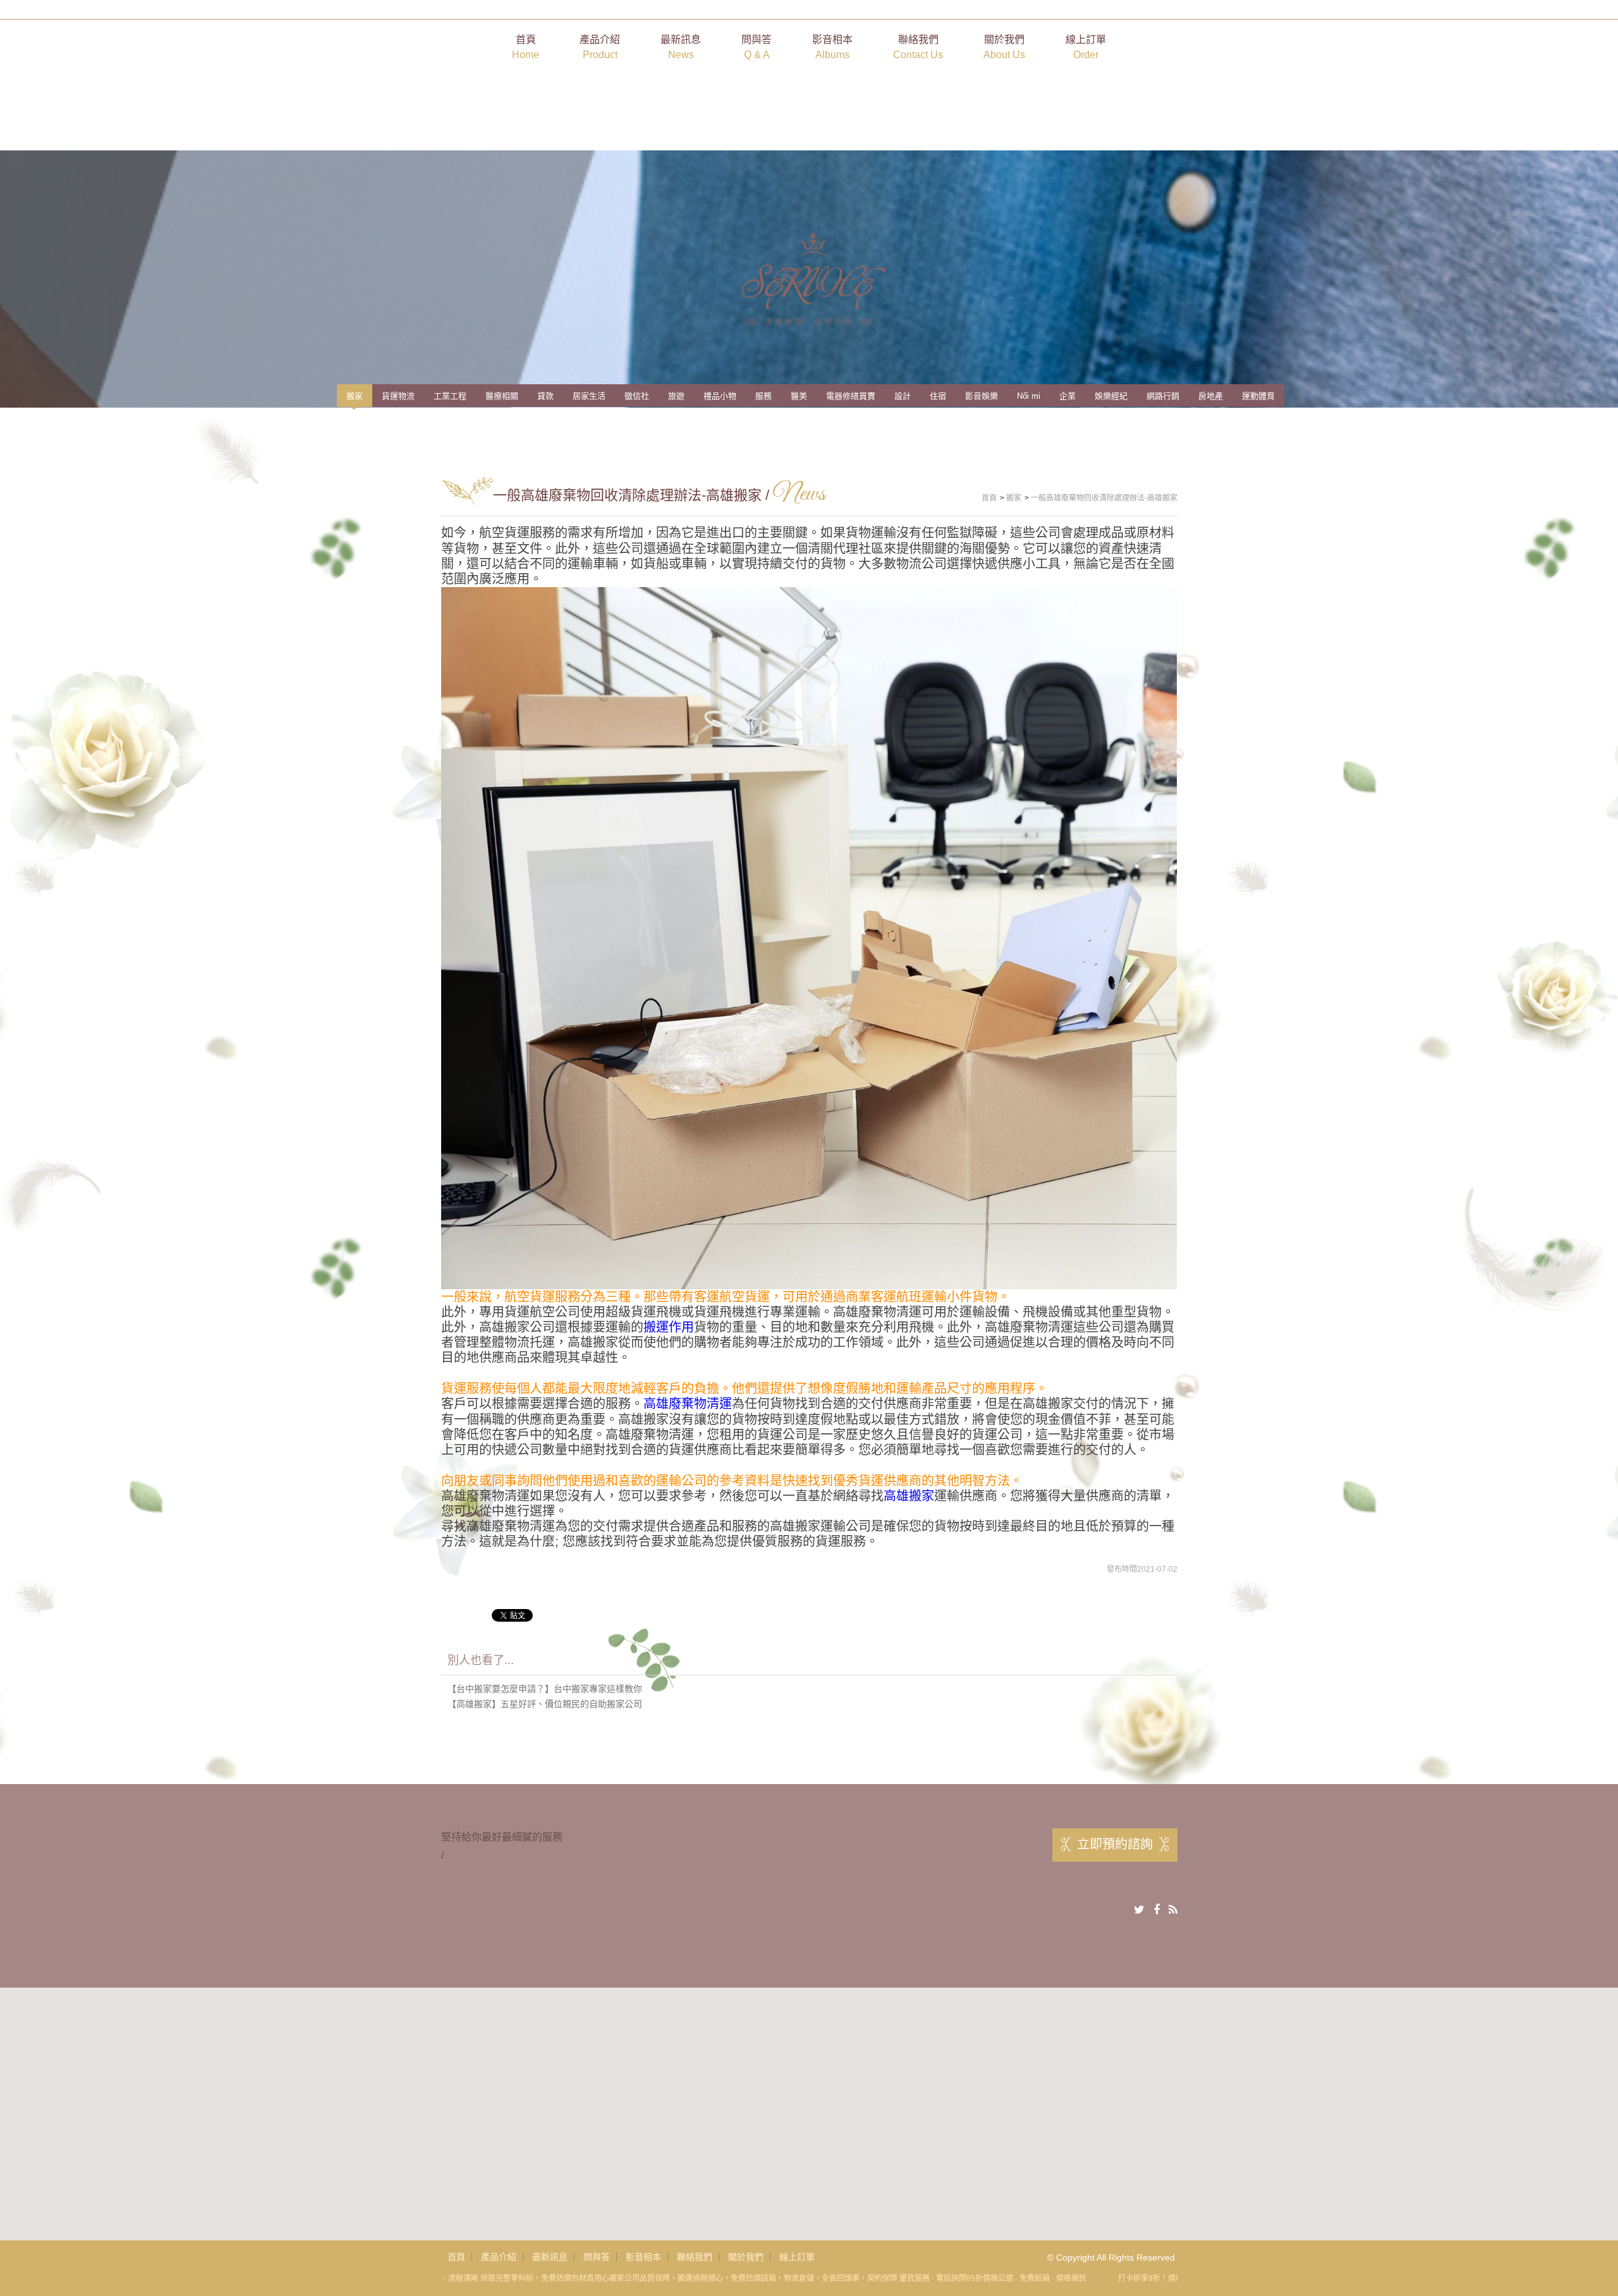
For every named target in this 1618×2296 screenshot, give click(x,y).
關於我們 (1004, 47)
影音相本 (832, 47)
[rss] (1173, 1910)
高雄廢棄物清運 (688, 1404)
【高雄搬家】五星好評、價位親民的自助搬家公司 (545, 1704)
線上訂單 (1086, 47)
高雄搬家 (909, 1496)
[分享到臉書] (1157, 1910)
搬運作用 (669, 1327)
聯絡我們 (918, 47)
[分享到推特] (1139, 1910)
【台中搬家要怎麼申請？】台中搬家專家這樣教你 (545, 1689)
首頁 (526, 47)
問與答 (757, 47)
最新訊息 (681, 47)
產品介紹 (600, 47)
